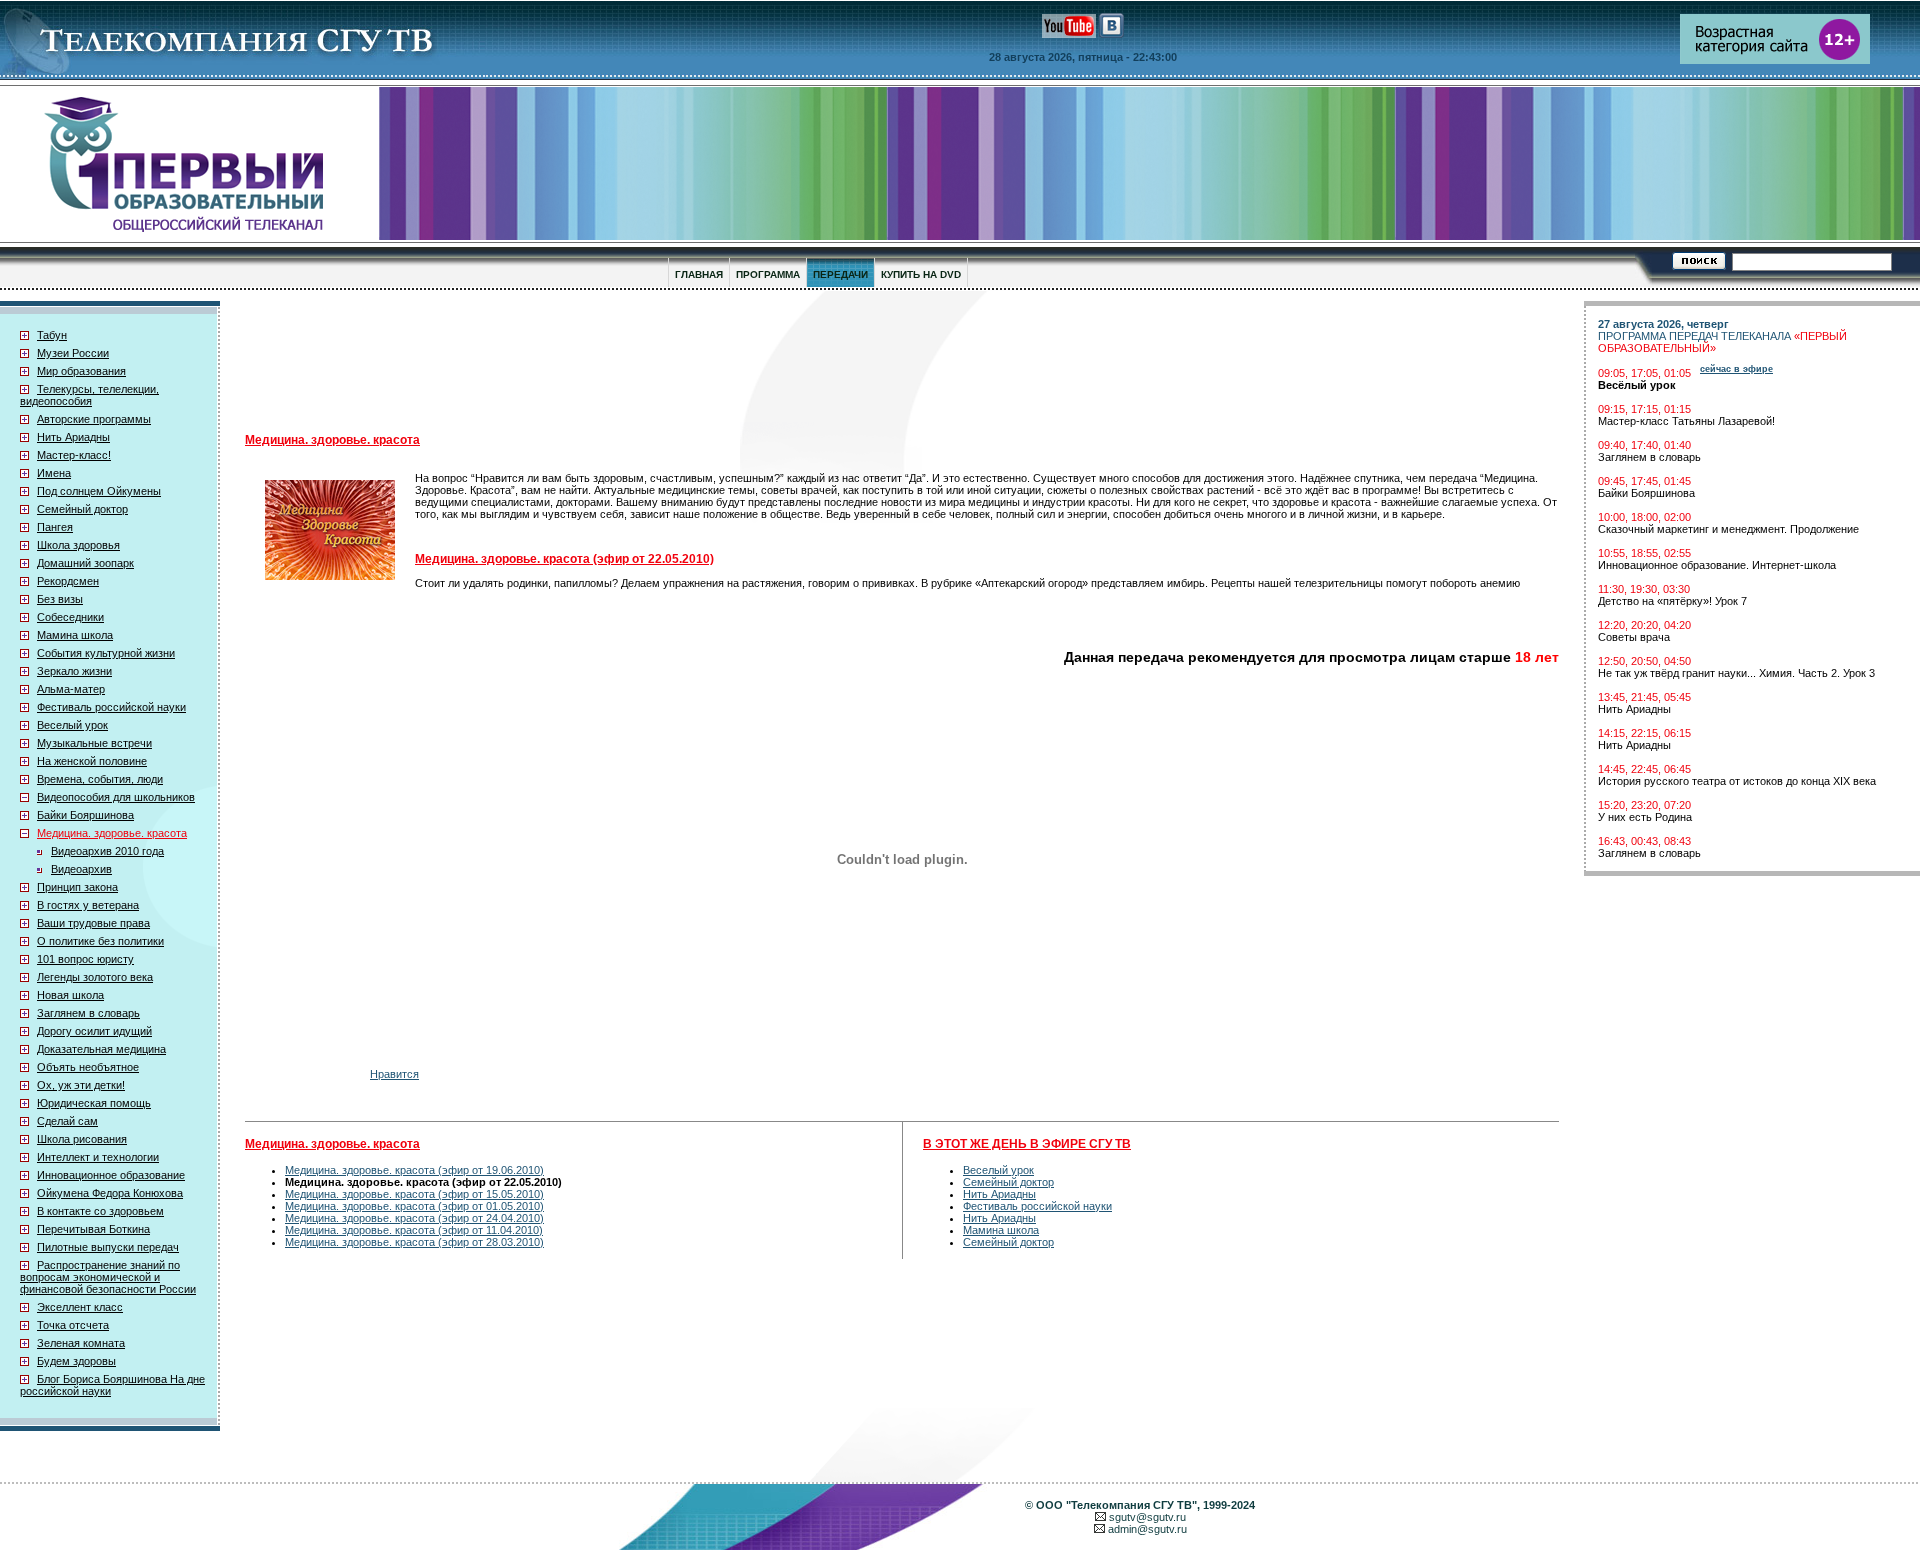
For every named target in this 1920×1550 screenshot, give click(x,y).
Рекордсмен (68, 581)
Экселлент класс (80, 1307)
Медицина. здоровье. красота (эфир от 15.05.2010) (414, 1194)
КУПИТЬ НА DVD (921, 274)
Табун (52, 335)
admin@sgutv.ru (1147, 1529)
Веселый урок (72, 725)
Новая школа (70, 995)
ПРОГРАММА (768, 274)
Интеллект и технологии (98, 1157)
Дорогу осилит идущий (94, 1031)
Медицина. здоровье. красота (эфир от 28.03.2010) (414, 1242)
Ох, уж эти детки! (81, 1085)
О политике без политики (100, 941)
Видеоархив (81, 869)
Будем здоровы (76, 1361)
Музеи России (73, 353)
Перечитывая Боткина (93, 1229)
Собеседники (70, 617)
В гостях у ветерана (88, 905)
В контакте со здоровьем (100, 1211)
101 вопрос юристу (85, 959)
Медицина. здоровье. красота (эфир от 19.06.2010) (414, 1170)
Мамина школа (75, 635)
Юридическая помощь (94, 1103)
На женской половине (92, 761)
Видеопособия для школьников (116, 797)
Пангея (55, 527)
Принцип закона (77, 887)
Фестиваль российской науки (111, 707)
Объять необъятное (88, 1067)
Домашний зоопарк (85, 563)
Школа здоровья (78, 545)
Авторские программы (94, 419)
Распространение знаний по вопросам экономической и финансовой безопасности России (108, 1277)
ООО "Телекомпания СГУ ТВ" (1116, 1505)
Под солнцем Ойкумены (99, 491)
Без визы (60, 599)
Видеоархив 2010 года (107, 851)
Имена (54, 473)
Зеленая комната (81, 1343)
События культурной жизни (106, 653)
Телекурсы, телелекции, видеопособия (89, 395)
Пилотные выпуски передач (108, 1247)
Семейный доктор (82, 509)
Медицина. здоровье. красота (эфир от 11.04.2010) (414, 1230)
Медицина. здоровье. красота (112, 833)
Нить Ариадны (73, 437)
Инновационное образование (111, 1175)
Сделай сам (67, 1121)
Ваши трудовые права (93, 923)
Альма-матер (71, 689)
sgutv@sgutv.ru (1147, 1517)
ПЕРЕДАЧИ (840, 274)
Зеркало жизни (74, 671)
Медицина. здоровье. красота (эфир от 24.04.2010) (414, 1218)
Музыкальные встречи (94, 743)
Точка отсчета (73, 1325)
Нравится (394, 1074)
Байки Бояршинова (85, 815)
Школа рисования (82, 1139)
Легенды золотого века (95, 977)
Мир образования (81, 371)
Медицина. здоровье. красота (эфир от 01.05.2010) (414, 1206)
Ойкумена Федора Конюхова (110, 1193)
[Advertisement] (735, 361)
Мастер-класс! (74, 455)
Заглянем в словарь (88, 1013)
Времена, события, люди (100, 779)
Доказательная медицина (101, 1049)
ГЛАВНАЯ (699, 274)
